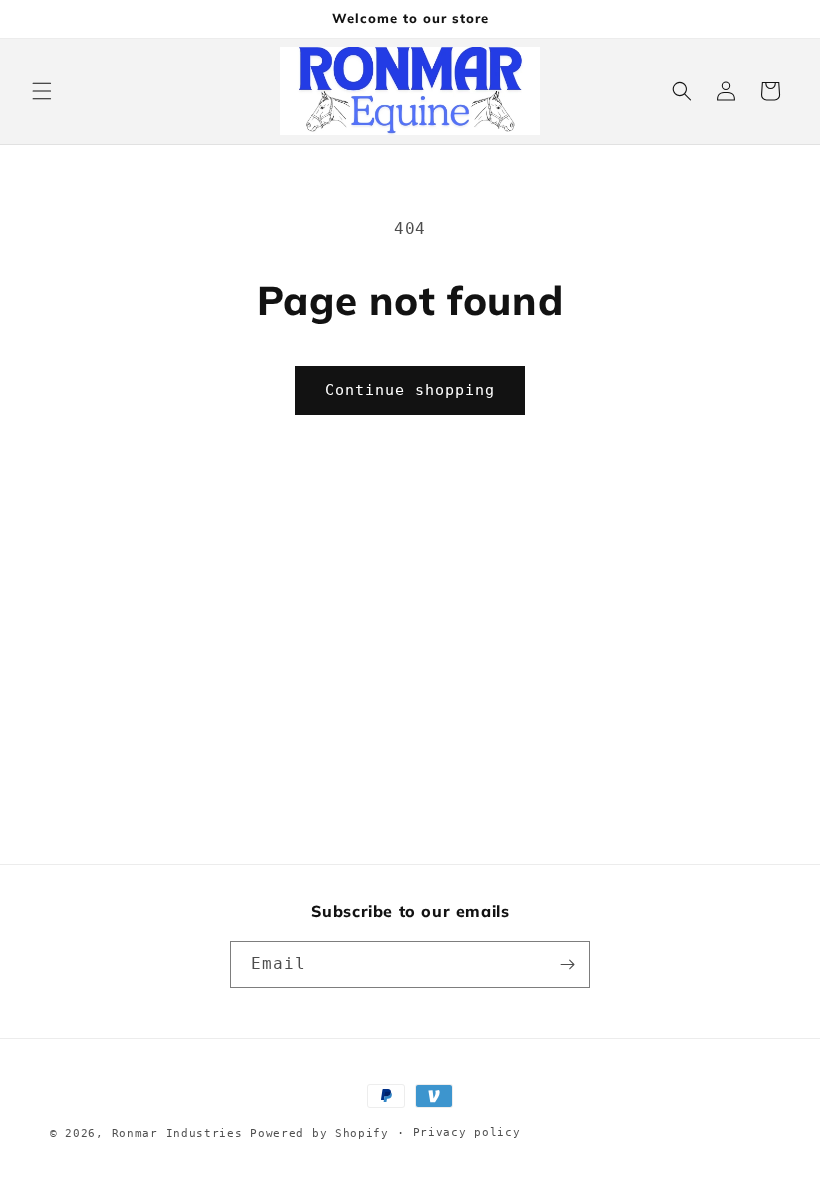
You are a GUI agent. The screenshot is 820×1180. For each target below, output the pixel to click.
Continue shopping (410, 390)
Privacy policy (467, 1132)
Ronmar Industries (177, 1133)
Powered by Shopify (319, 1133)
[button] (42, 91)
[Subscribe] (567, 964)
